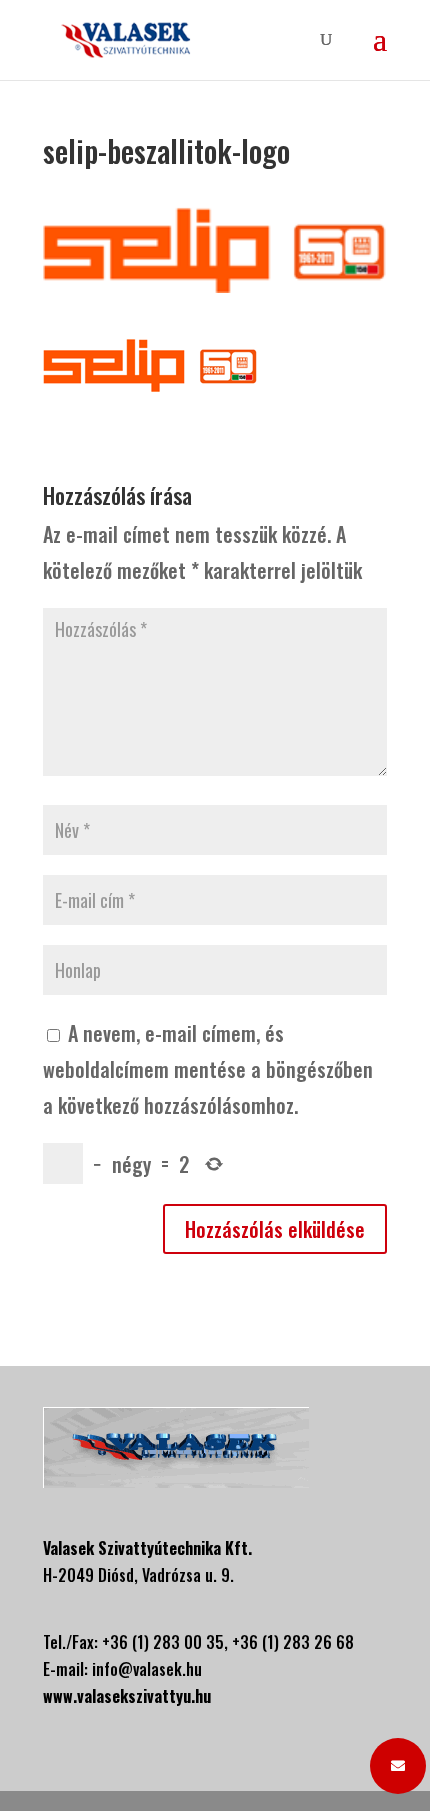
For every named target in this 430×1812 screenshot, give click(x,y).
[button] (398, 1766)
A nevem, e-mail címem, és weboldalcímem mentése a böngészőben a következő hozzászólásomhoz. (208, 1069)
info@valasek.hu (147, 1669)
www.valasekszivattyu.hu (127, 1696)
